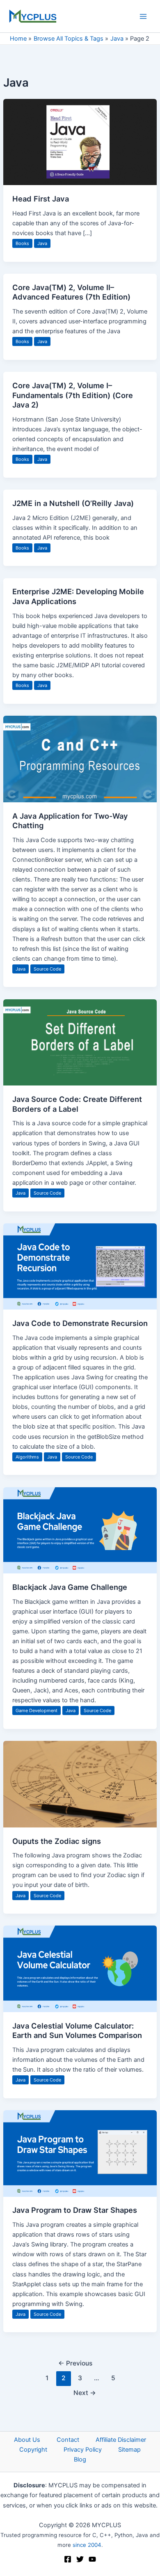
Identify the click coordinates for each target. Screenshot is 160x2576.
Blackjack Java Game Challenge (70, 1587)
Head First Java (41, 199)
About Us (27, 2440)
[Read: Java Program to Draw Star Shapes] (80, 2153)
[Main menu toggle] (143, 16)
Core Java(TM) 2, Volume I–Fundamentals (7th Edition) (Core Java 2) (73, 395)
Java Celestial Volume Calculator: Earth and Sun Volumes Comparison (77, 2031)
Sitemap (129, 2450)
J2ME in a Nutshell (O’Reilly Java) (73, 503)
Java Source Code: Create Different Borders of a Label (77, 1104)
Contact (68, 2440)
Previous (75, 2363)
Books (22, 243)
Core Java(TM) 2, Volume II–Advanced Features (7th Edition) (71, 292)
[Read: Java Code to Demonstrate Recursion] (80, 1266)
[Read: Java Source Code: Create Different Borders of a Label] (80, 1042)
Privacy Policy (83, 2450)
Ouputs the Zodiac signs (57, 1841)
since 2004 (87, 2545)
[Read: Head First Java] (80, 142)
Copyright (33, 2450)
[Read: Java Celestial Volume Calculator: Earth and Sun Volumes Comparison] (80, 1969)
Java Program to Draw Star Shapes (75, 2210)
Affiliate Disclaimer (121, 2440)
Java (42, 243)
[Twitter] (80, 2559)
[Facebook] (68, 2559)
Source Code (47, 969)
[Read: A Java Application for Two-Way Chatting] (80, 758)
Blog (80, 2459)
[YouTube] (92, 2559)
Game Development (37, 1710)
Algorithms (27, 1457)
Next (85, 2393)
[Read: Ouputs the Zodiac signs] (80, 1784)
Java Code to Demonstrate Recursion (80, 1323)
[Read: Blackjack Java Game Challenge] (80, 1530)
